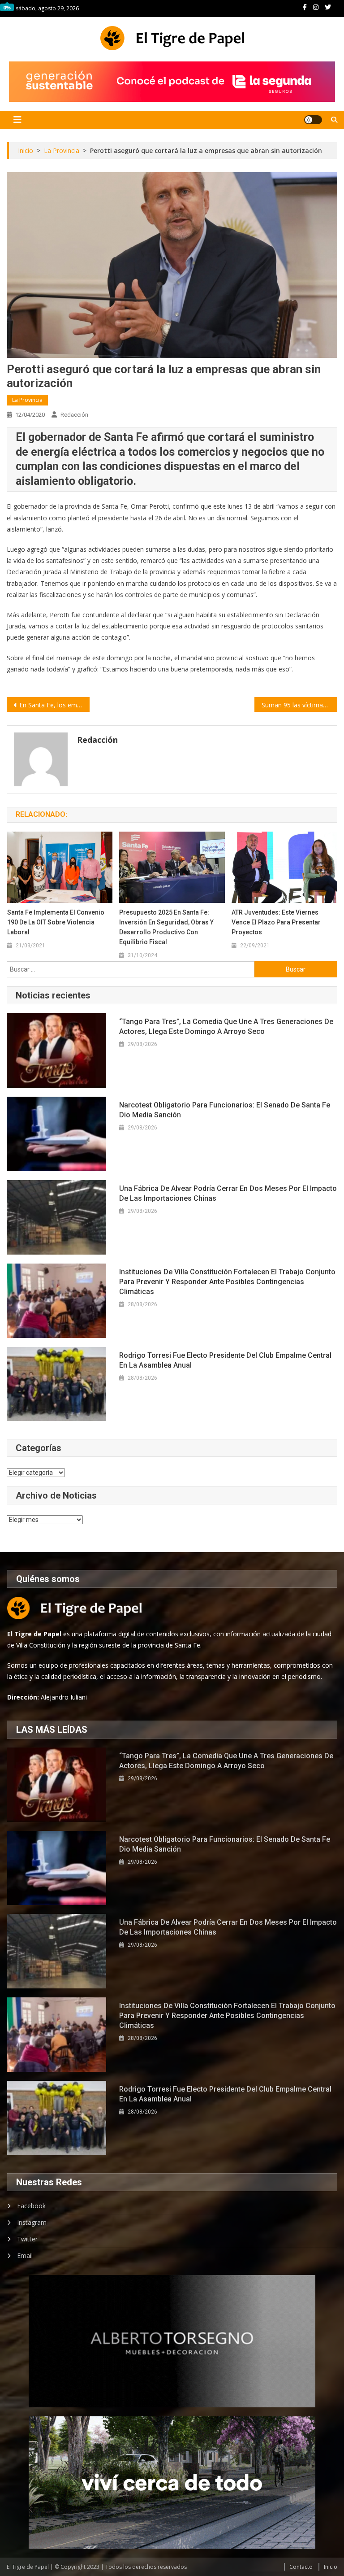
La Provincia (27, 400)
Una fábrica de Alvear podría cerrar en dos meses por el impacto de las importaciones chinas (228, 1193)
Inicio (331, 2567)
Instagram (32, 2222)
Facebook (31, 2206)
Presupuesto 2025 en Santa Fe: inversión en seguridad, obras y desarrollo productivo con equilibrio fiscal (166, 927)
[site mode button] (313, 120)
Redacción (74, 415)
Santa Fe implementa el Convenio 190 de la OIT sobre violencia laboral (56, 922)
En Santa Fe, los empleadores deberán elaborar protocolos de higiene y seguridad (54, 705)
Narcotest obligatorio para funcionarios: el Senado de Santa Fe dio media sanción (225, 1110)
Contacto (301, 2567)
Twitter (27, 2239)
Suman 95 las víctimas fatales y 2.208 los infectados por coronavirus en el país (299, 705)
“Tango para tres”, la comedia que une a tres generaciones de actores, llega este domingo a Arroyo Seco (226, 1026)
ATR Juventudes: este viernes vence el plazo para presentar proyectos (276, 922)
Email (25, 2256)
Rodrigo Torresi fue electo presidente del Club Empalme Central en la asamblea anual (225, 1360)
